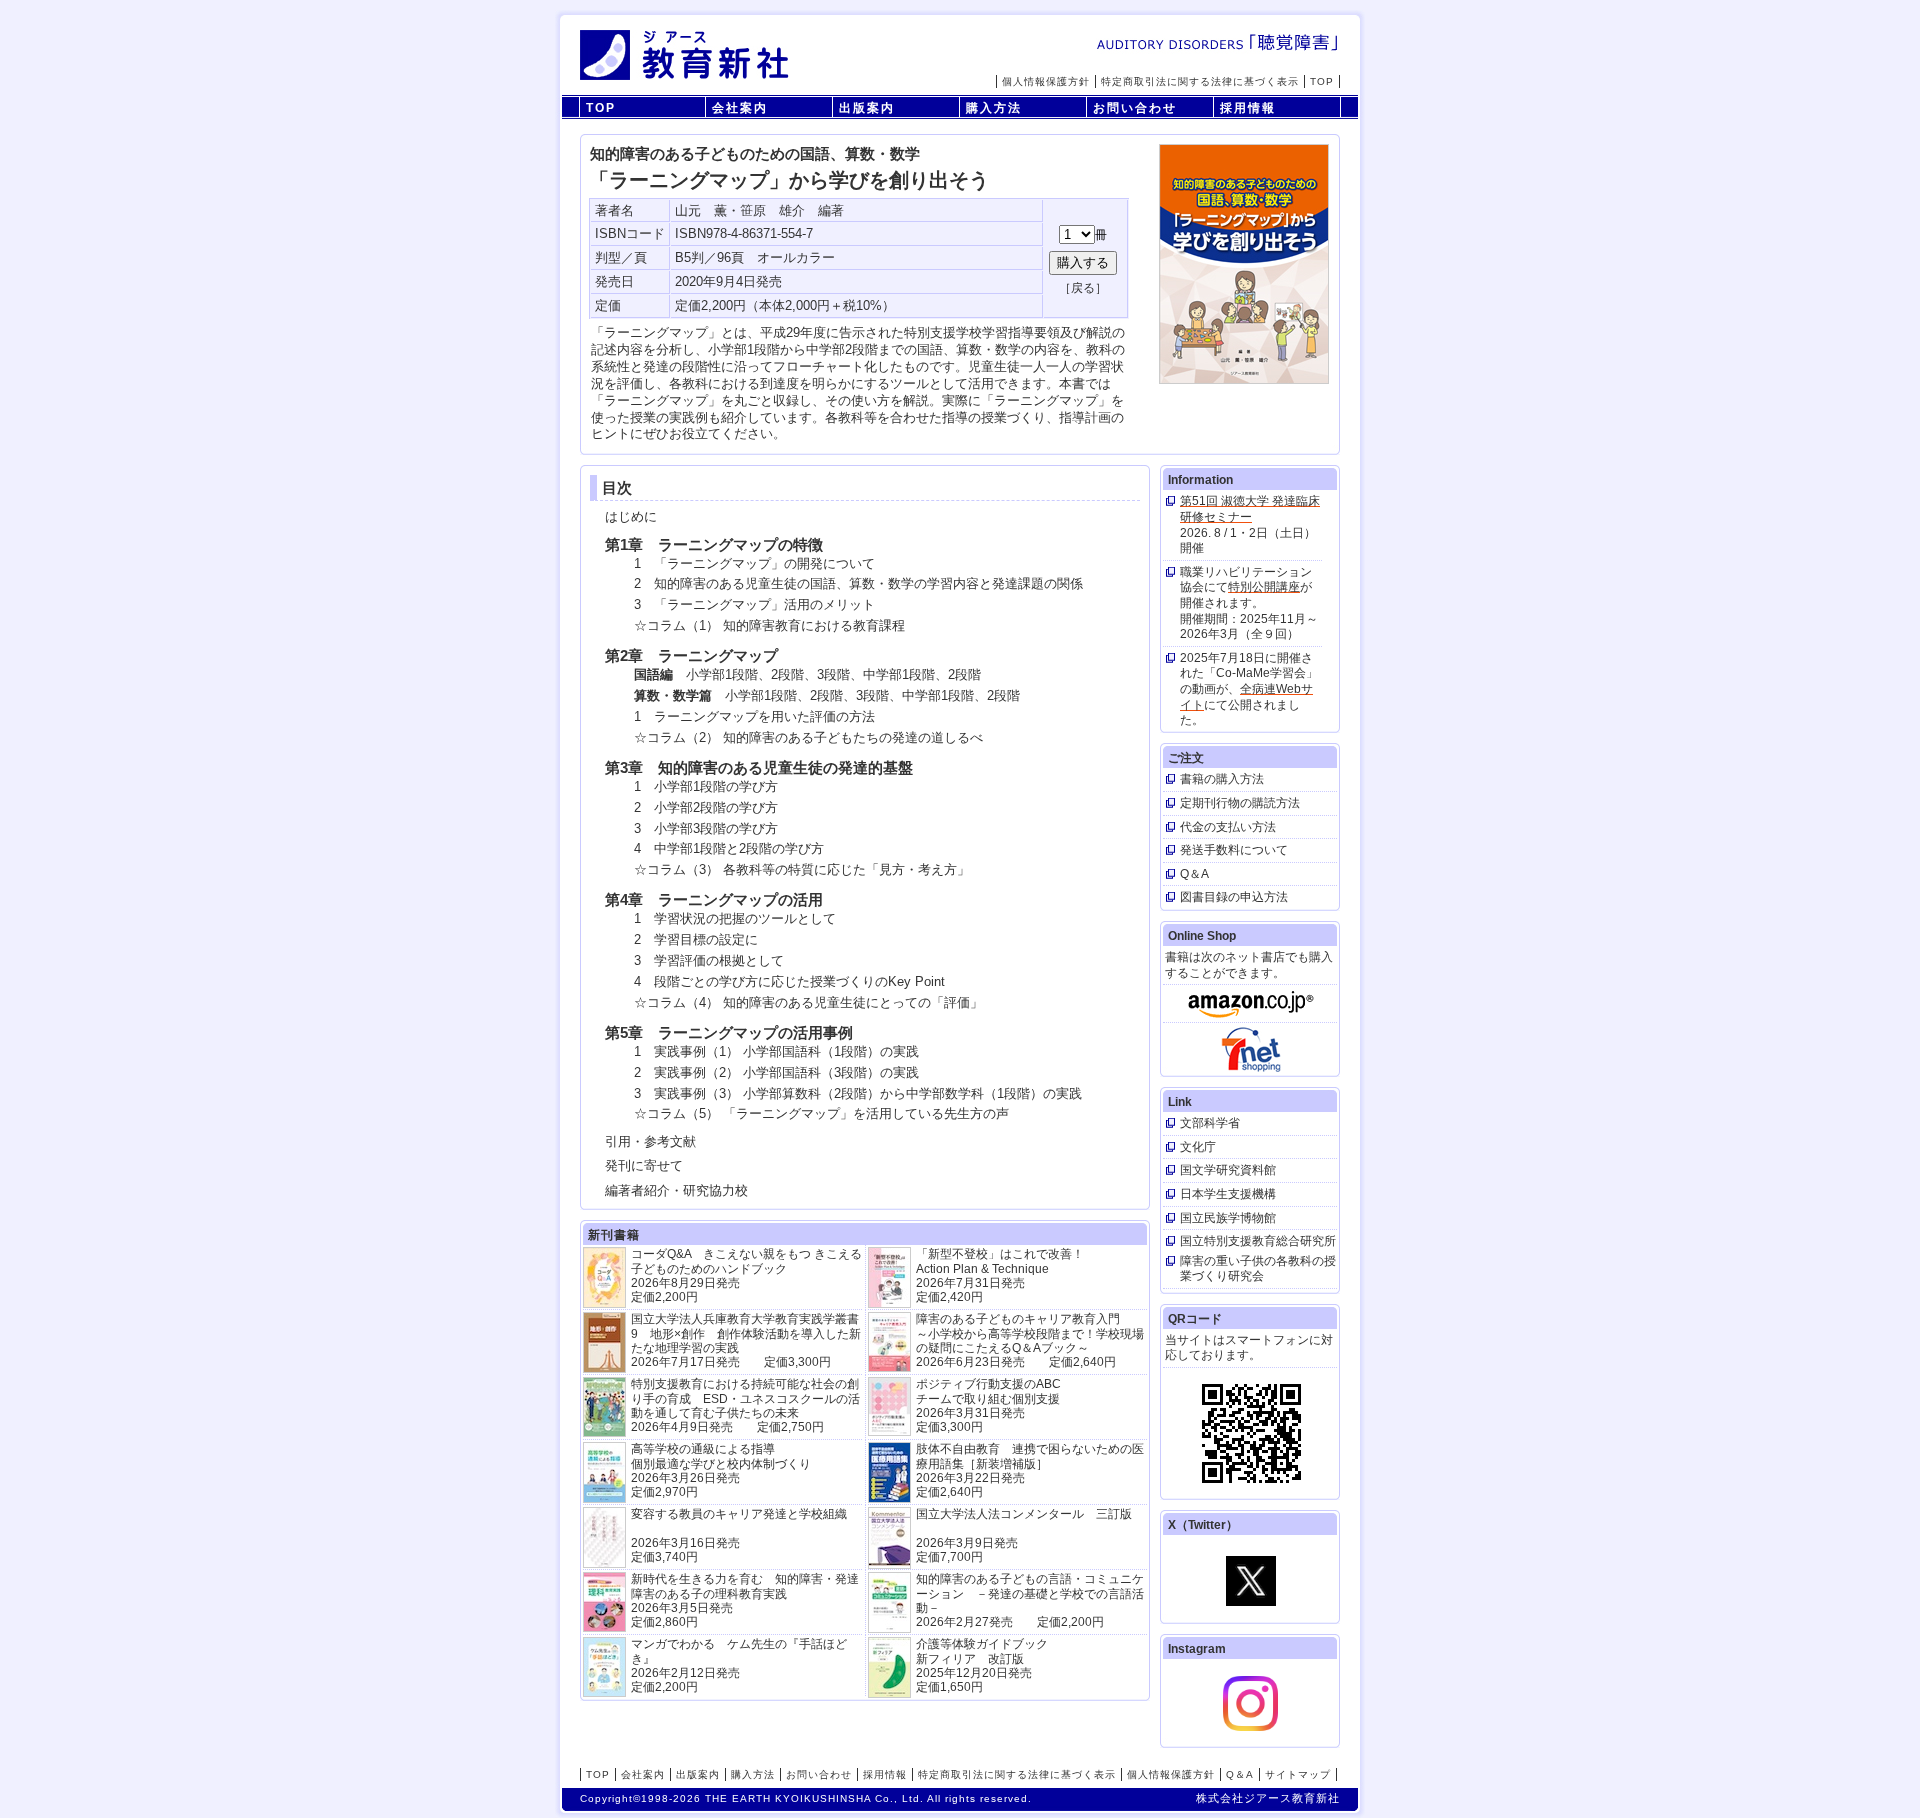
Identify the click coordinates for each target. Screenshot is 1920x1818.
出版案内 (867, 108)
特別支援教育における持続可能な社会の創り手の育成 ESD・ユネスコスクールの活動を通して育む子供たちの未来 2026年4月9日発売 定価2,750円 (745, 1405)
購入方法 (994, 108)
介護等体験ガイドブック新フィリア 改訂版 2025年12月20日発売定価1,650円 (982, 1665)
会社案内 (740, 108)
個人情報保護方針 (1046, 81)
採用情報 (1248, 108)
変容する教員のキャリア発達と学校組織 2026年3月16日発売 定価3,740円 (739, 1535)
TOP (1322, 81)
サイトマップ (1298, 1774)
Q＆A (1240, 1774)
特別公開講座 (1264, 587)
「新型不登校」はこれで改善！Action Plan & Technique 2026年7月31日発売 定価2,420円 (1000, 1275)
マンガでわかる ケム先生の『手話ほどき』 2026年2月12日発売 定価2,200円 (739, 1665)
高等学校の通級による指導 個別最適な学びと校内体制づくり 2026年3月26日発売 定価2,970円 (721, 1470)
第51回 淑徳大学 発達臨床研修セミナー (1250, 509)
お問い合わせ (1135, 108)
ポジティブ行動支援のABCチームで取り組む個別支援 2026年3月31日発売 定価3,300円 (988, 1405)
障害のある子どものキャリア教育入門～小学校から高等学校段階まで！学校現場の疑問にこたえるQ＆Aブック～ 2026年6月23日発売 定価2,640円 (1030, 1340)
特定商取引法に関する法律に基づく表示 (1200, 81)
